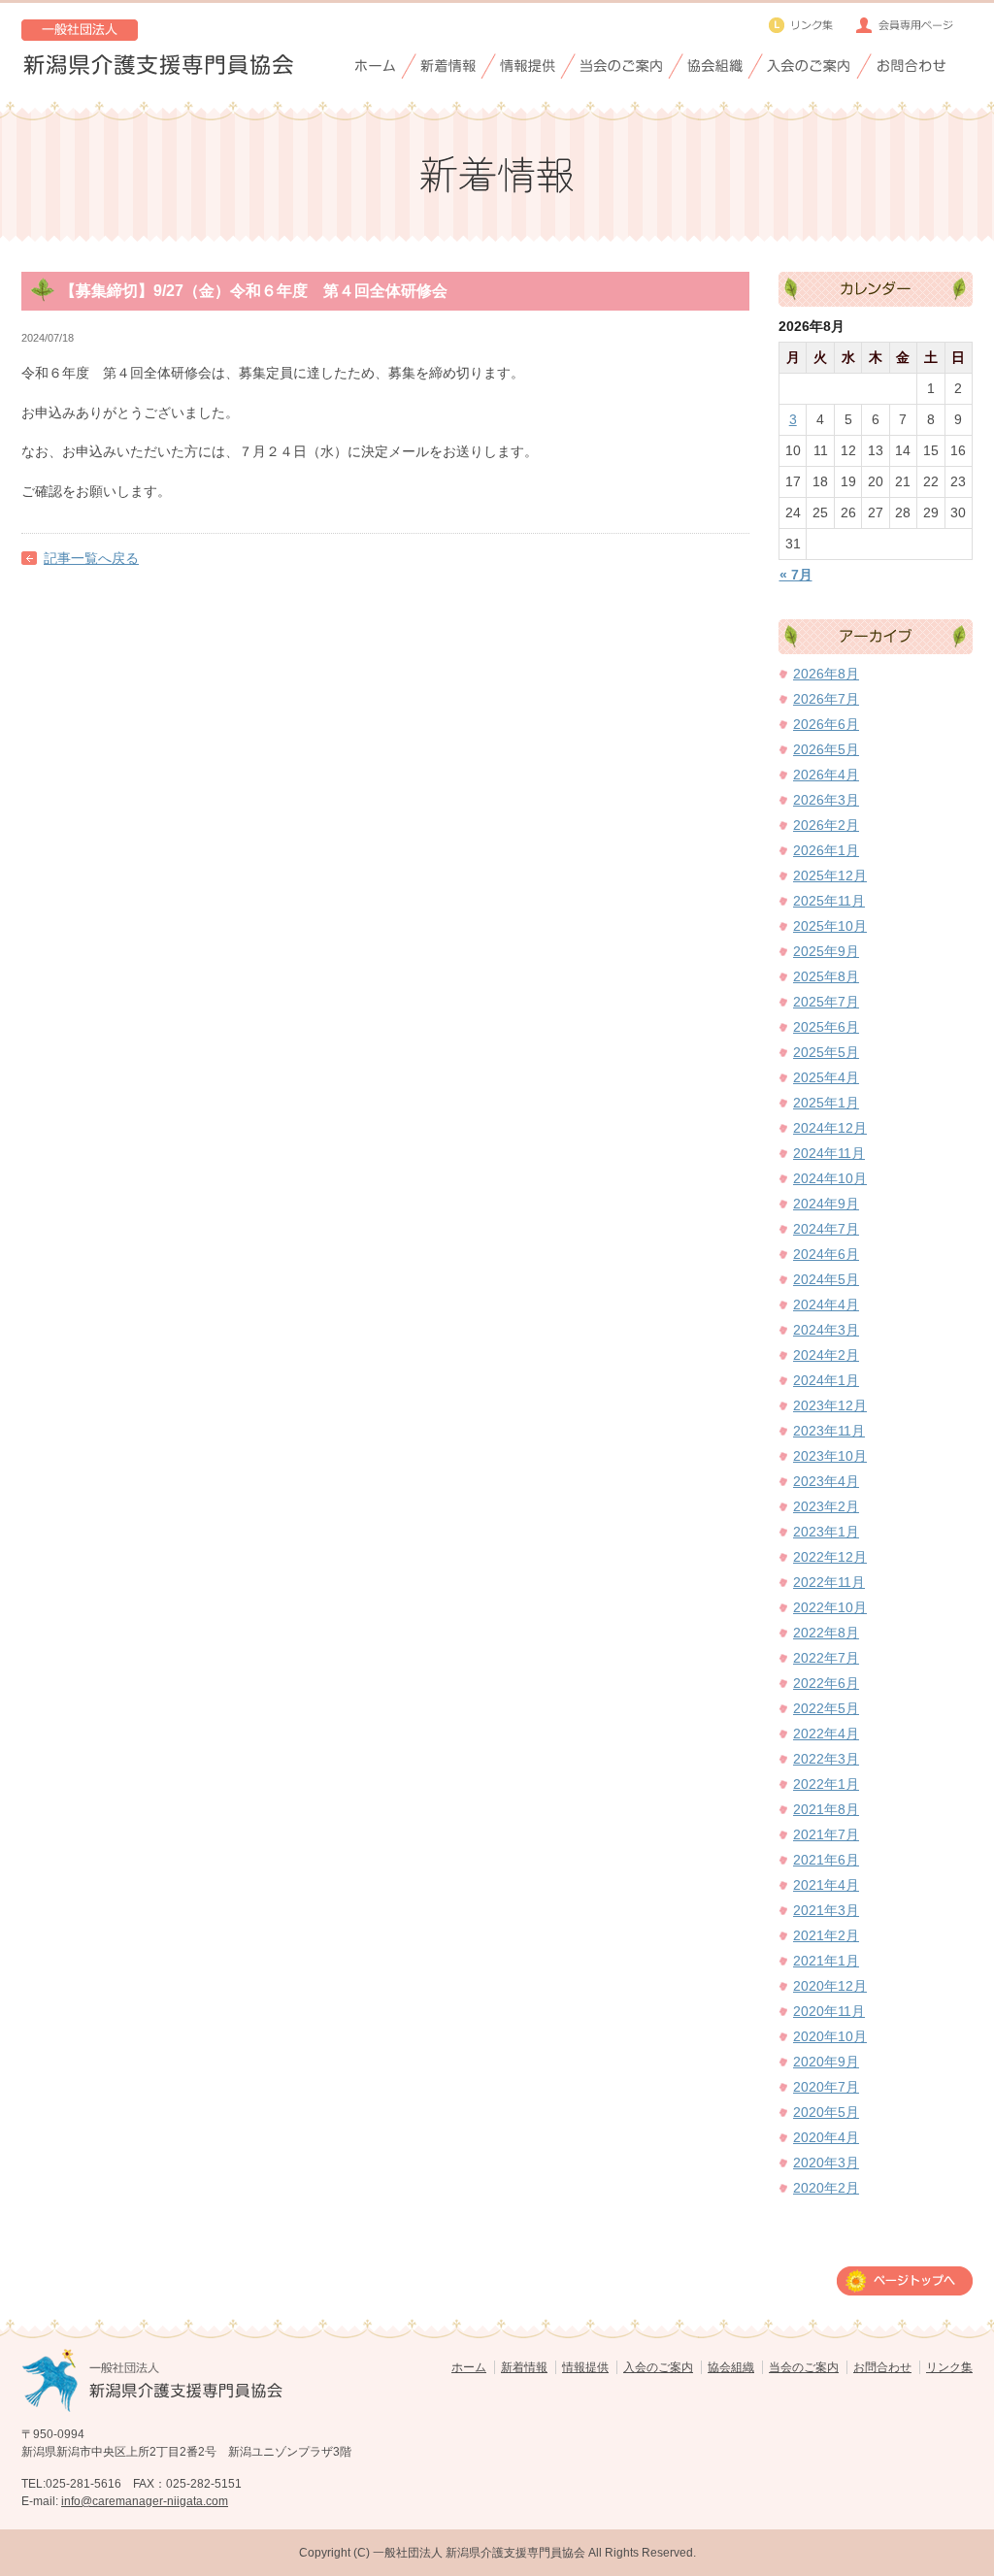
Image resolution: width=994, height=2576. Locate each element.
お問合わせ (882, 2367)
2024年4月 (826, 1305)
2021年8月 (826, 1809)
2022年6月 (826, 1683)
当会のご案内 (804, 2367)
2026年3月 (826, 800)
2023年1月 (826, 1532)
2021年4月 (826, 1885)
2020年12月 (830, 1986)
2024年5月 (826, 1279)
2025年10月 (830, 926)
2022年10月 (830, 1607)
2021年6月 (826, 1860)
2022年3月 (826, 1759)
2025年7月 (826, 1002)
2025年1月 (826, 1103)
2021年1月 (826, 1961)
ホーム (469, 2367)
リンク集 (949, 2367)
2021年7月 (826, 1834)
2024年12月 (830, 1128)
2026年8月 (826, 674)
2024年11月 (829, 1153)
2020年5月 (826, 2112)
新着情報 (524, 2367)
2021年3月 (826, 1910)
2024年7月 (826, 1229)
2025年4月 (826, 1077)
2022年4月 (826, 1734)
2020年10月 (830, 2036)
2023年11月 (829, 1431)
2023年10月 (830, 1456)
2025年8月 (826, 976)
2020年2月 (826, 2188)
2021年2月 (826, 1935)
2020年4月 (826, 2137)
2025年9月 (826, 951)
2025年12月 (830, 875)
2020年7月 (826, 2087)
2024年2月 (826, 1355)
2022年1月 (826, 1784)
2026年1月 (826, 850)
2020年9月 (826, 2062)
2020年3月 (826, 2163)
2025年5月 (826, 1052)
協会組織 (731, 2367)
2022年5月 (826, 1708)
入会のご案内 (658, 2367)
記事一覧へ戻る (91, 558)
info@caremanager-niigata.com (145, 2501)
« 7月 (796, 575)
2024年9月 (826, 1204)
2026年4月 (826, 775)
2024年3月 (826, 1330)
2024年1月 (826, 1380)
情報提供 (585, 2367)
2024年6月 (826, 1254)
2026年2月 (826, 825)
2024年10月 (830, 1178)
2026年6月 (826, 724)
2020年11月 (829, 2011)
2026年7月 (826, 699)
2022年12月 (830, 1557)
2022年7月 (826, 1658)
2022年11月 (829, 1582)
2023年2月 (826, 1506)
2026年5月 (826, 749)
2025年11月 (829, 901)
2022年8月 (826, 1633)
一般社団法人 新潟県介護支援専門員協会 (479, 2553)
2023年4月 (826, 1481)
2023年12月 (830, 1405)
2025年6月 (826, 1027)
